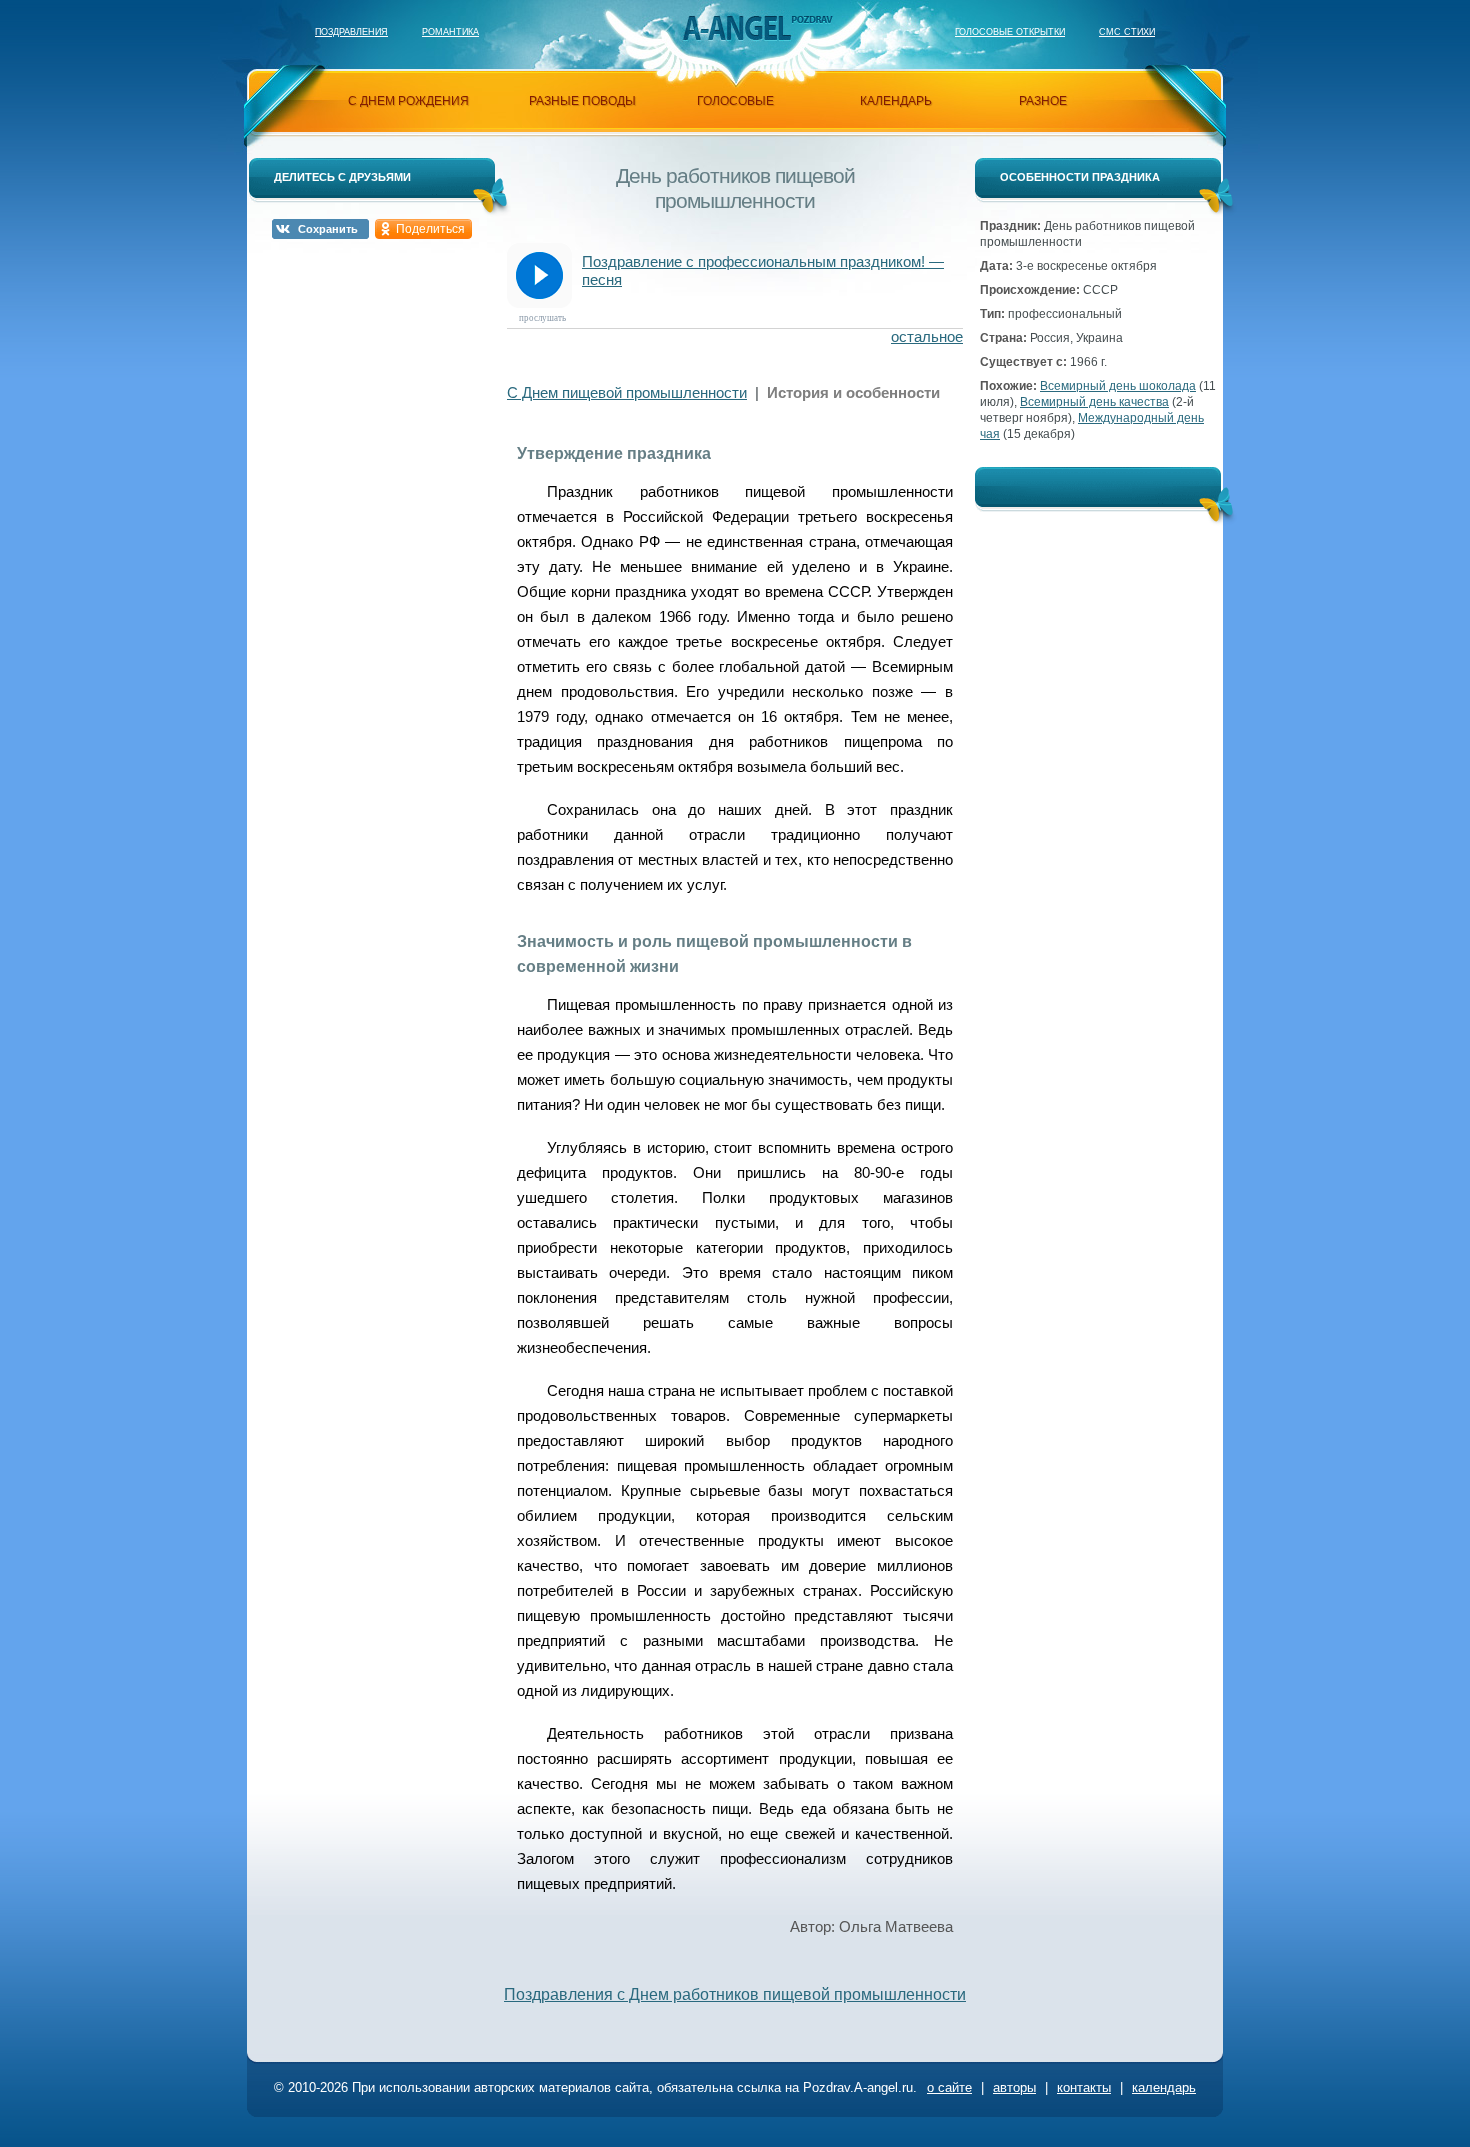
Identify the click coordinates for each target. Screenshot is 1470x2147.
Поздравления (351, 32)
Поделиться (430, 229)
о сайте (949, 2087)
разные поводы (582, 101)
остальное (927, 336)
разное (1043, 101)
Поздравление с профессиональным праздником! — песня (763, 270)
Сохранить (328, 229)
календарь (896, 101)
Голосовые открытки (1010, 32)
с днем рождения (408, 101)
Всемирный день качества (1094, 402)
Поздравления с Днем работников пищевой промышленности (735, 1994)
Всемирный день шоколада (1118, 386)
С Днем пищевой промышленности (627, 392)
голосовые (735, 101)
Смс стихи (1127, 32)
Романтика (450, 32)
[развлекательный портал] (736, 27)
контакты (1084, 2087)
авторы (1014, 2087)
